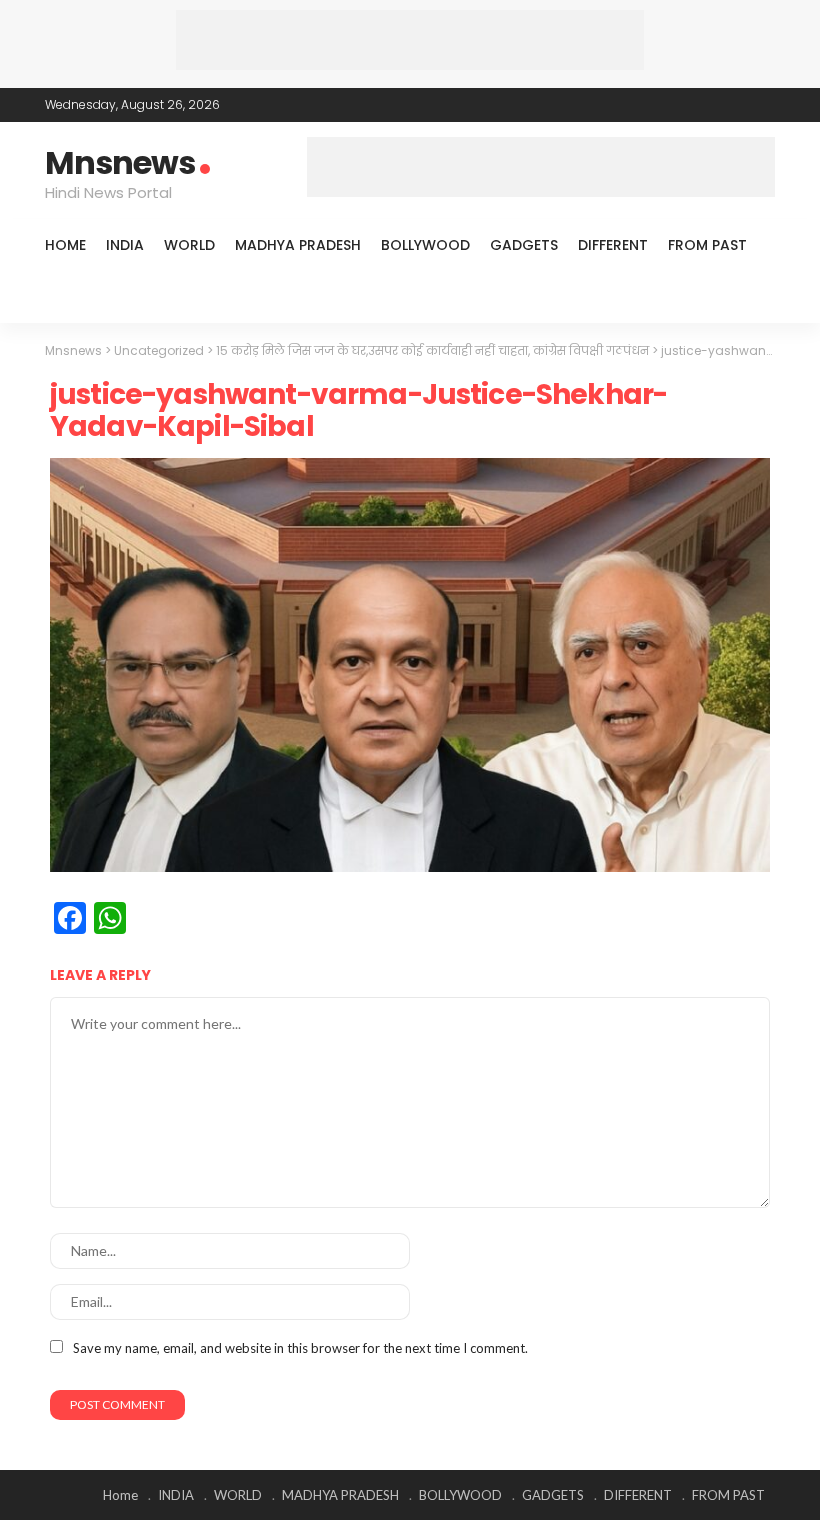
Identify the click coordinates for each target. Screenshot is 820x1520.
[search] (749, 297)
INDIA (125, 245)
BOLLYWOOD (425, 245)
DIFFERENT (613, 245)
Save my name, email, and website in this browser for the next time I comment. (300, 1348)
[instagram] (762, 105)
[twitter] (710, 105)
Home (65, 245)
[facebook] (684, 105)
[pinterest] (736, 105)
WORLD (189, 245)
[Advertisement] (410, 40)
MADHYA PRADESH (298, 245)
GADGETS (524, 245)
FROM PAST (707, 245)
